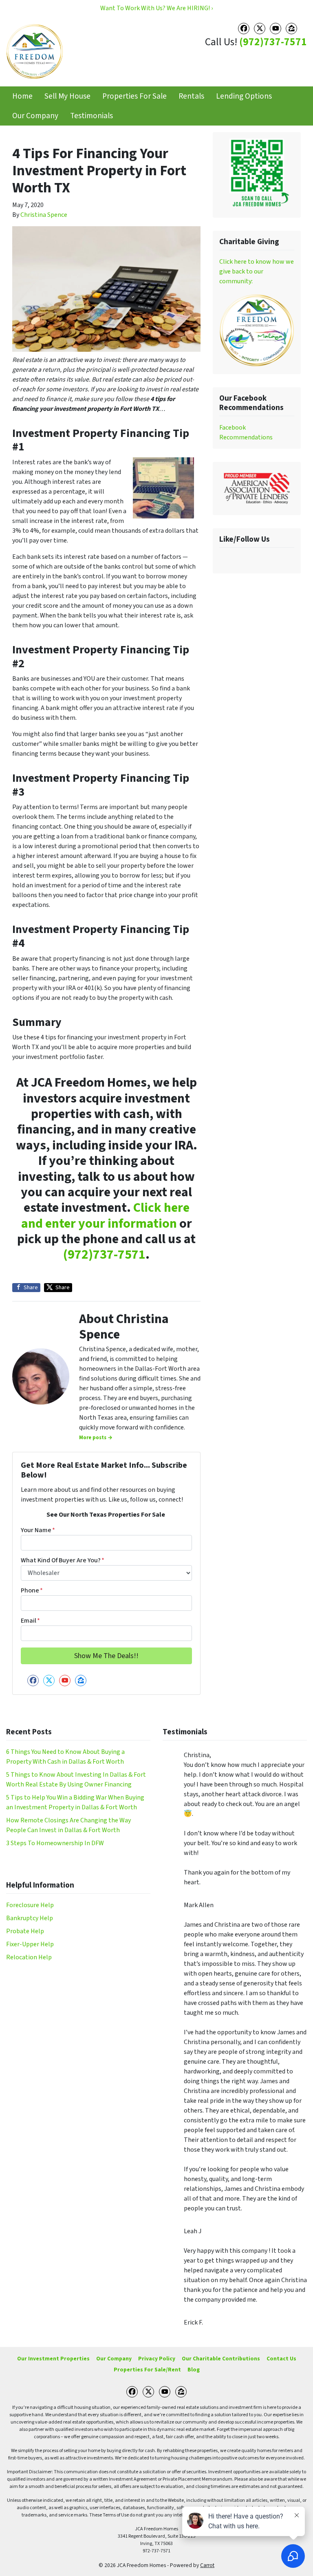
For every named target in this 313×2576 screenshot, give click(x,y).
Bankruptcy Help (30, 1918)
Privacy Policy (157, 2359)
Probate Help (25, 1931)
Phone (32, 1590)
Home (22, 96)
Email (30, 1621)
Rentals (191, 96)
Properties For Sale (134, 96)
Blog (194, 2370)
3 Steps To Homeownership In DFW (55, 1843)
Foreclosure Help (30, 1905)
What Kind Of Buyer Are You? (63, 1560)
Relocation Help (29, 1957)
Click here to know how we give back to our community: (257, 271)
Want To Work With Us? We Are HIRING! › (156, 8)
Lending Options (244, 96)
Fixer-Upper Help (30, 1944)
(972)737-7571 (273, 42)
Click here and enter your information (105, 1215)
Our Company (35, 116)
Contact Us (281, 2359)
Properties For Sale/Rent (147, 2370)
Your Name (38, 1530)
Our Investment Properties (53, 2359)
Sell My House (67, 96)
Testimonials (91, 116)
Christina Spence (44, 215)
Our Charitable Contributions (221, 2359)
